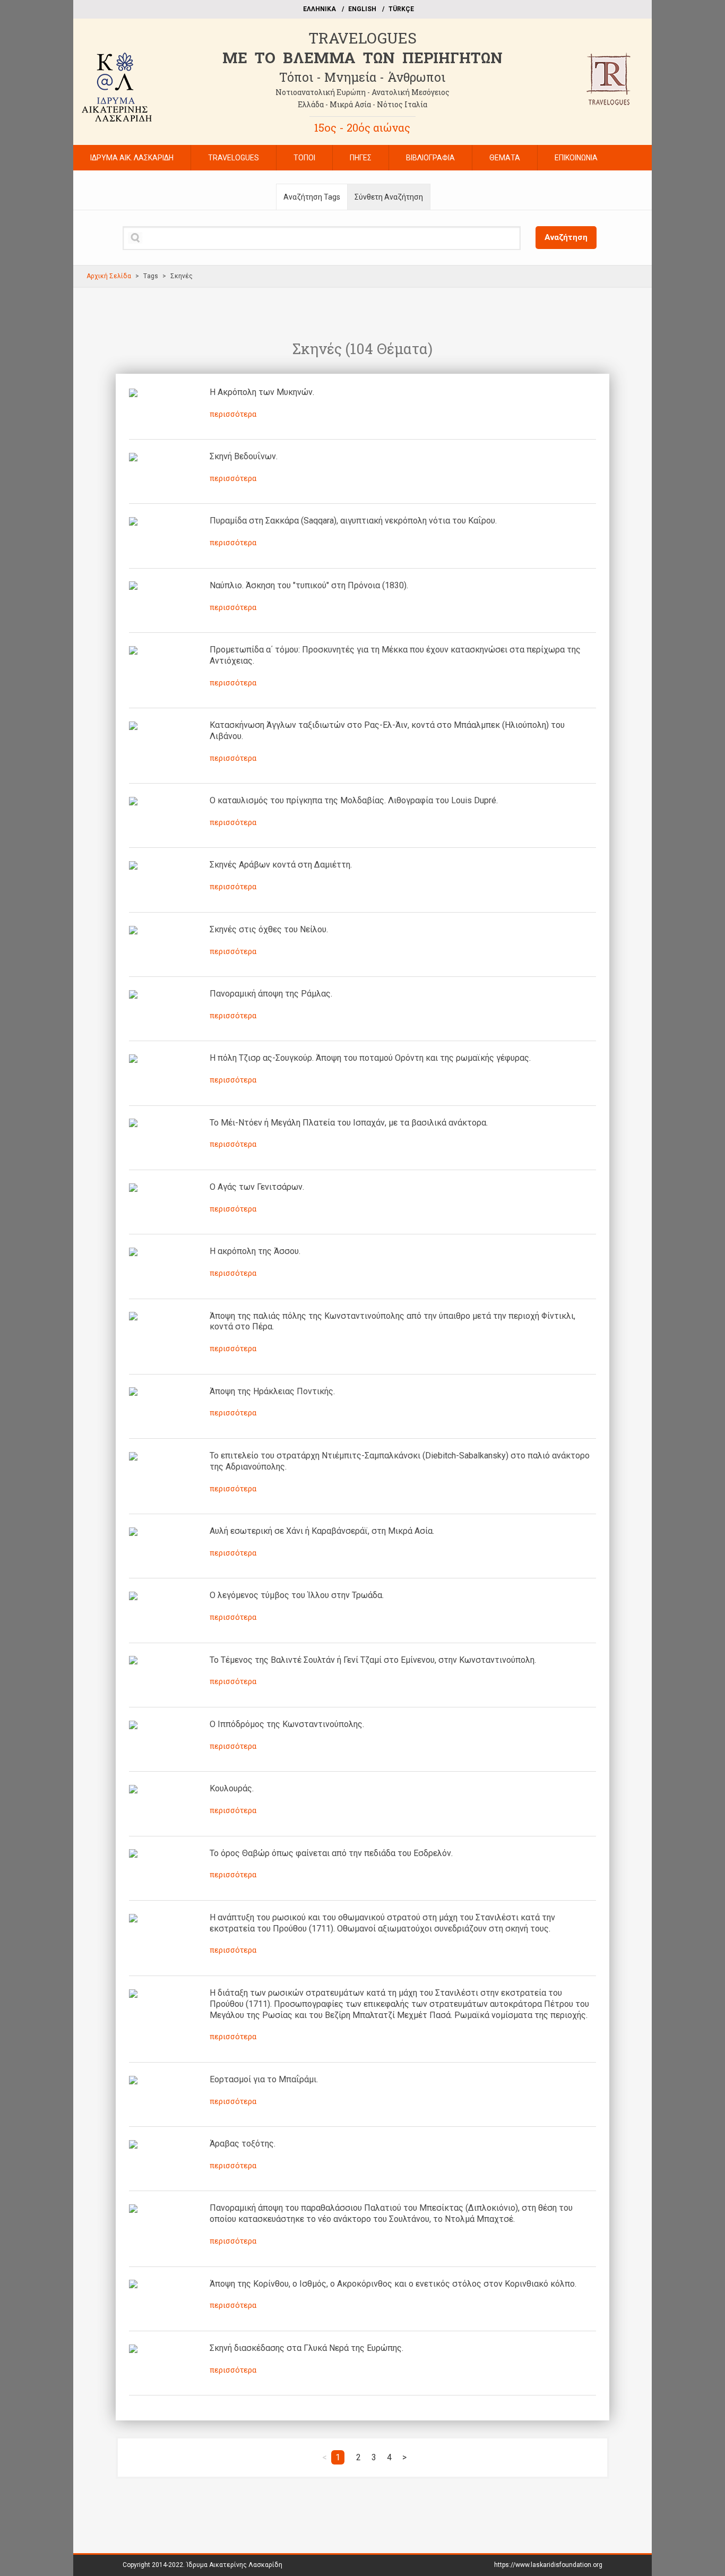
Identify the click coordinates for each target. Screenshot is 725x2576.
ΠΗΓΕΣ (361, 158)
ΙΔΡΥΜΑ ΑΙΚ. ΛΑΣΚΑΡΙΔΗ (132, 158)
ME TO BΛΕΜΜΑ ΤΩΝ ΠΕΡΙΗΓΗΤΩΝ (362, 58)
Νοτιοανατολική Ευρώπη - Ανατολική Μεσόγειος (362, 92)
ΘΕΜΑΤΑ (505, 158)
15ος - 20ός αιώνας (362, 127)
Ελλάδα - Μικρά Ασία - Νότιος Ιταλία (362, 104)
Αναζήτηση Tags (312, 197)
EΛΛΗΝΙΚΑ (320, 9)
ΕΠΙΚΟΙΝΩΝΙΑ (576, 158)
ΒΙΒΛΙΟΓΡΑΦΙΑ (430, 158)
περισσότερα (233, 414)
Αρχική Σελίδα (109, 276)
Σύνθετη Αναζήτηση (389, 197)
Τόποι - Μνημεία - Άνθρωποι (362, 77)
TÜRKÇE (401, 9)
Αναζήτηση (566, 237)
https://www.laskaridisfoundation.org (548, 2565)
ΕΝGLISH (362, 9)
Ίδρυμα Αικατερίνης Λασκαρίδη (234, 2565)
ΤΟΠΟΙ (304, 158)
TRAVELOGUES (362, 38)
